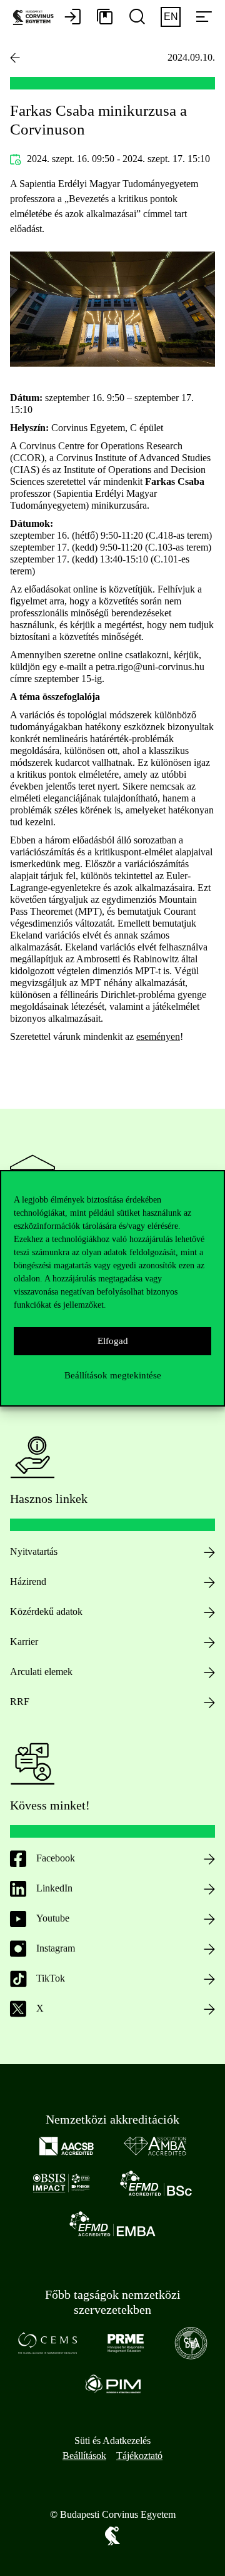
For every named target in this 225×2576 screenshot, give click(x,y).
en (171, 17)
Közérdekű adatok (46, 1611)
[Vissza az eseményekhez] (15, 58)
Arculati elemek (41, 1672)
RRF (20, 1702)
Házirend (28, 1581)
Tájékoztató (139, 2456)
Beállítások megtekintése (113, 1375)
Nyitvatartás (34, 1551)
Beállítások (84, 2456)
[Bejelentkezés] (72, 18)
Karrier (24, 1642)
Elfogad (113, 1341)
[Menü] (204, 18)
